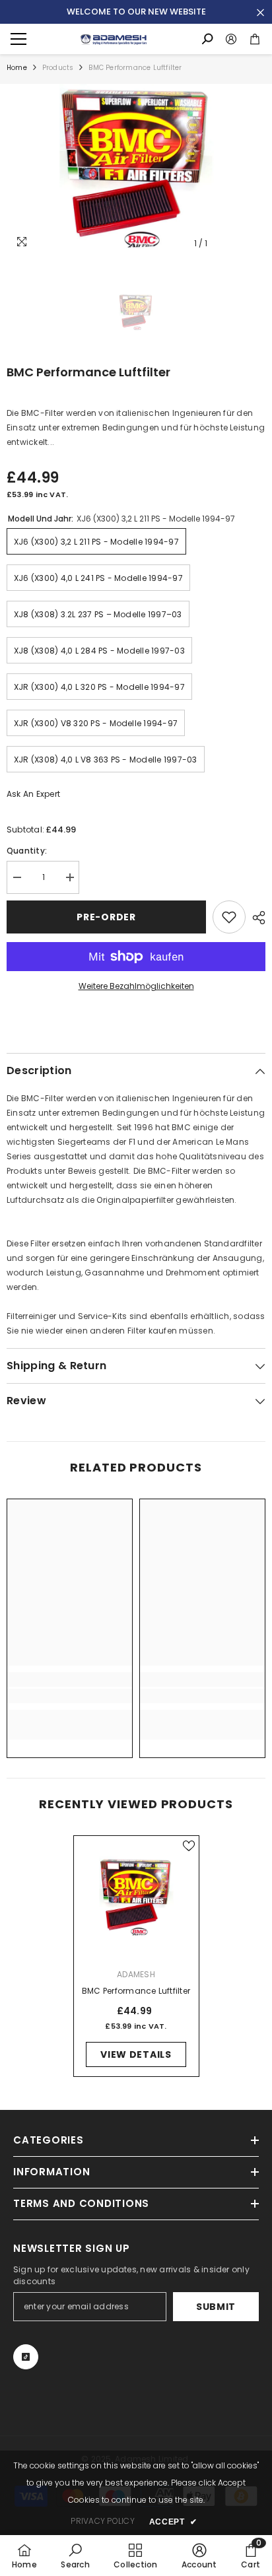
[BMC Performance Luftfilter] (136, 1898)
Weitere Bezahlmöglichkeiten (136, 986)
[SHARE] (255, 918)
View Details (136, 2054)
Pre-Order (106, 917)
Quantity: (27, 851)
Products (58, 68)
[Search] (207, 39)
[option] (136, 170)
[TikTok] (26, 2357)
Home (17, 68)
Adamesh (136, 1974)
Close (260, 13)
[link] (70, 1696)
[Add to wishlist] (229, 917)
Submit (216, 2307)
